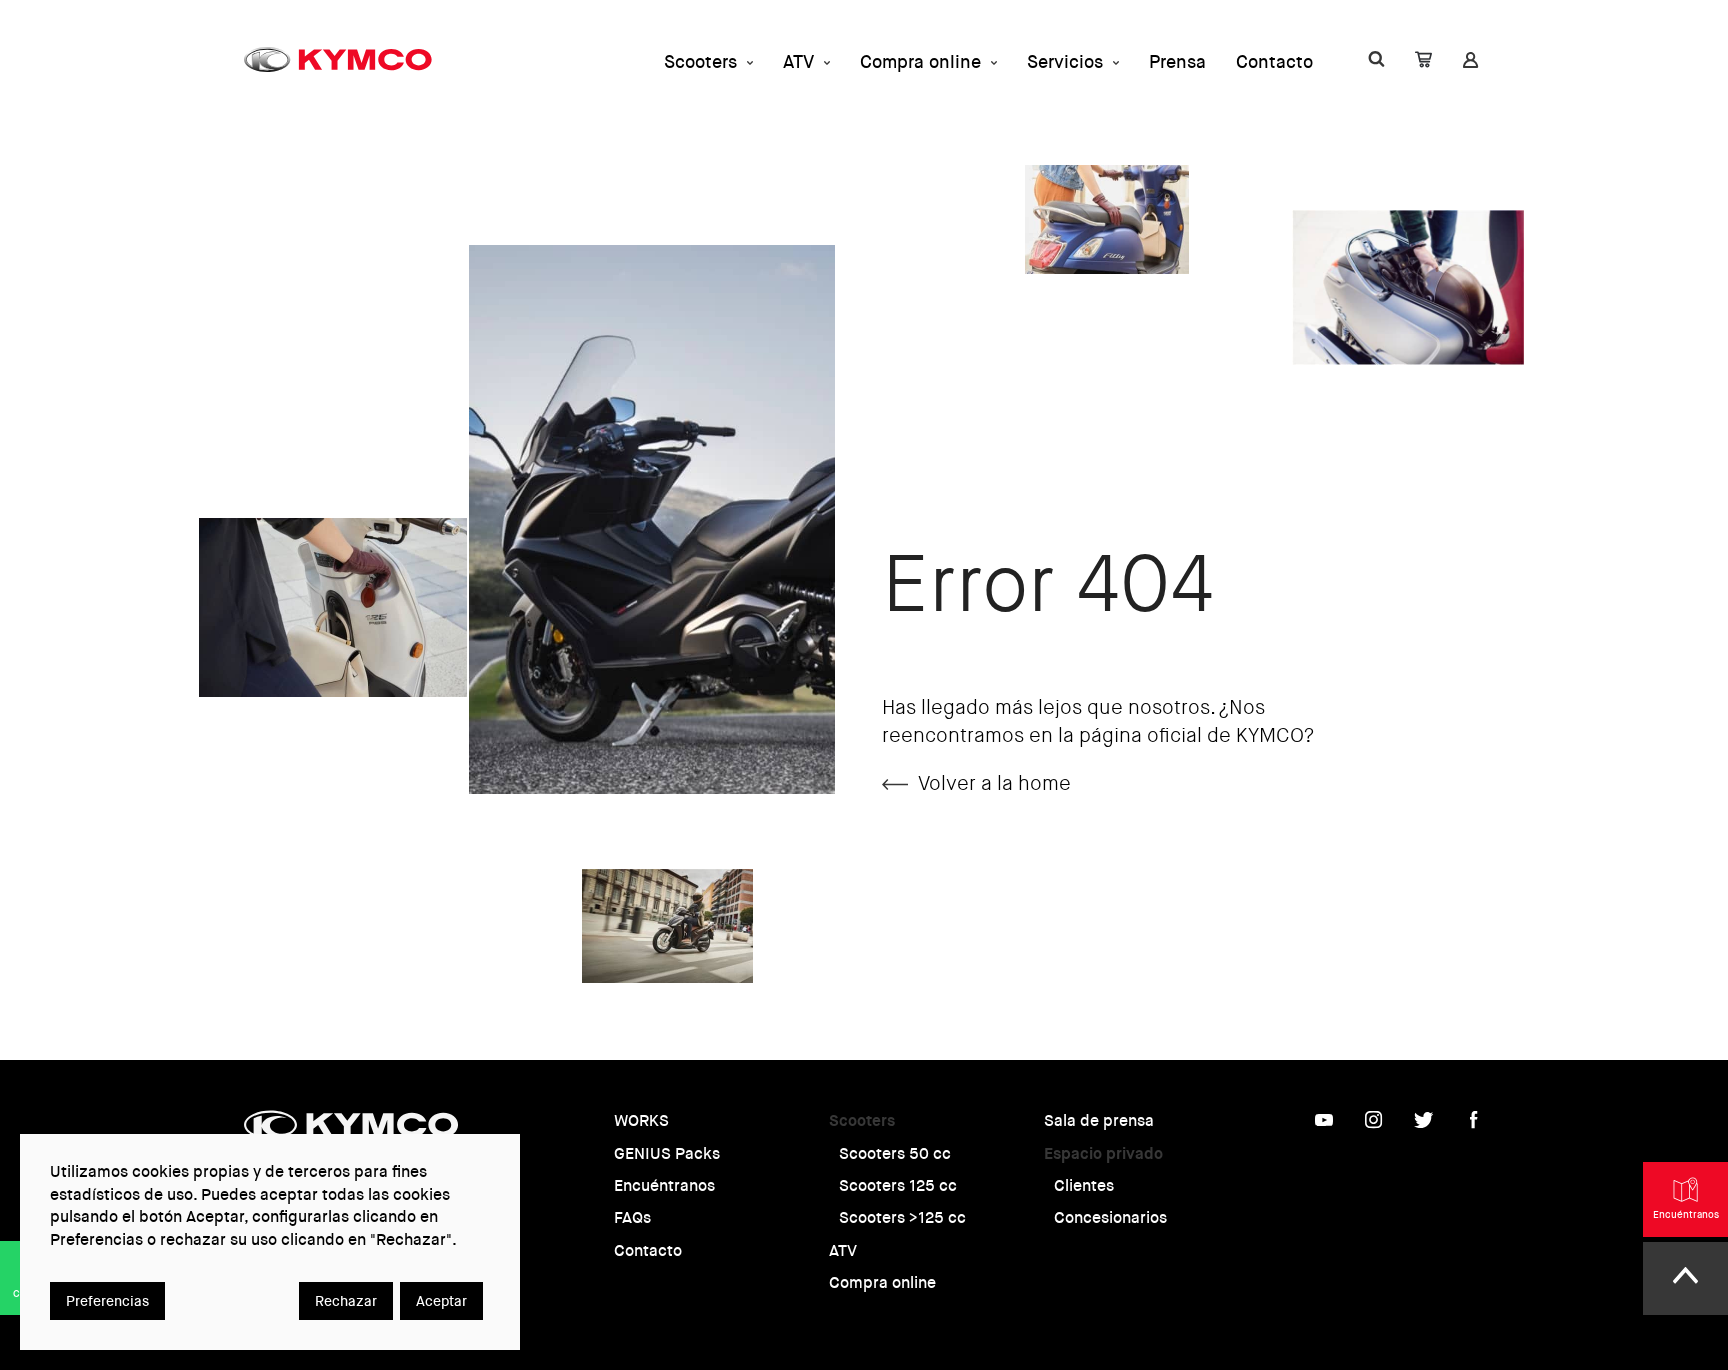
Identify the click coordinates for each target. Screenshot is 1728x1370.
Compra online (920, 62)
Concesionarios (1110, 1217)
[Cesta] (1423, 62)
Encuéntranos (664, 1185)
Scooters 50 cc (895, 1153)
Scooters (700, 62)
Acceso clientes (1361, 88)
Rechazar (346, 1301)
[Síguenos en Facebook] (1474, 1124)
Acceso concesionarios (1135, 88)
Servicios (1065, 62)
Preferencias (107, 1301)
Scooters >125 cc (902, 1217)
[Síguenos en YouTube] (1324, 1124)
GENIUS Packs (667, 1153)
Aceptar (441, 1301)
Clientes (1084, 1185)
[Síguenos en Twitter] (1424, 1124)
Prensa (1177, 62)
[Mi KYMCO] (1376, 62)
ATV (798, 62)
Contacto (1274, 62)
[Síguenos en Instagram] (1374, 1124)
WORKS (641, 1120)
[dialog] (270, 1242)
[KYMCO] (338, 59)
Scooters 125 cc (898, 1185)
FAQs (632, 1217)
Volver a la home (994, 783)
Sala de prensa (1099, 1120)
